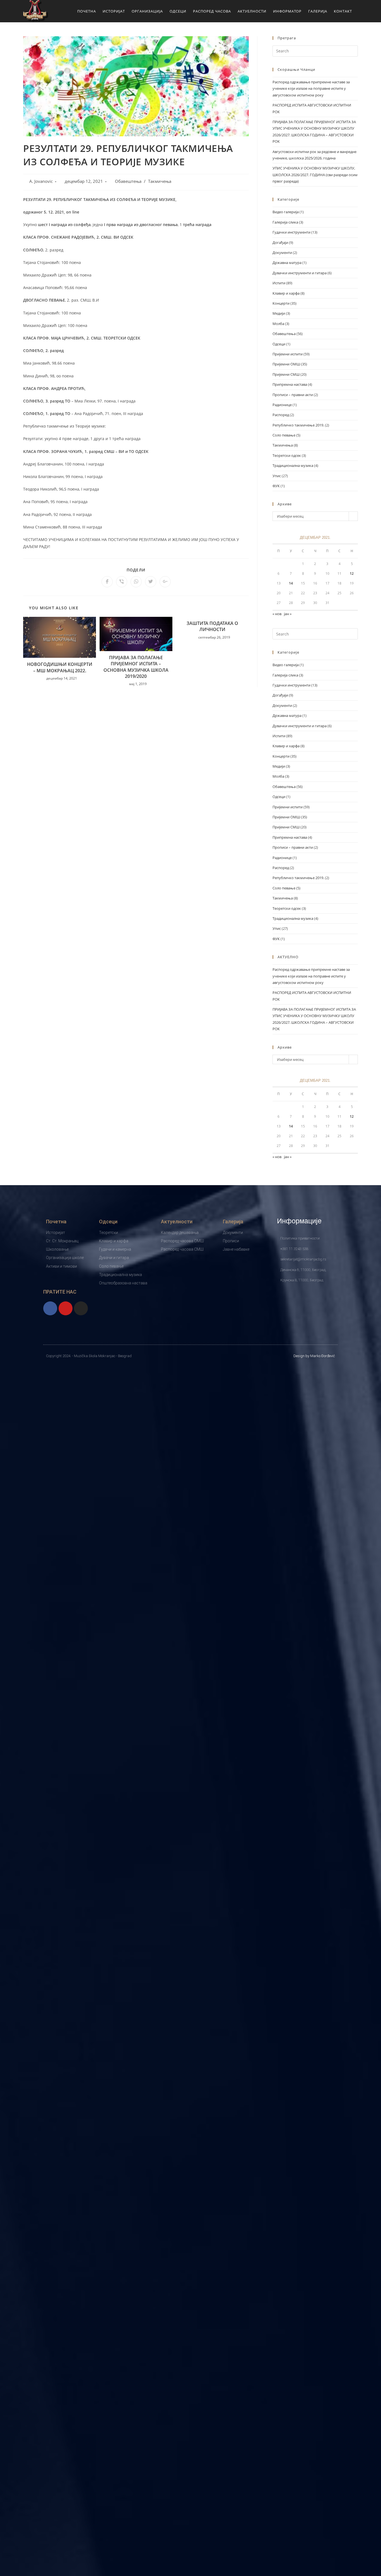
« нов (277, 614)
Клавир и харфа (286, 293)
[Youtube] (66, 1308)
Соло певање (284, 435)
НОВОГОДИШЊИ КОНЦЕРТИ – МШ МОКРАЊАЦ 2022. (60, 667)
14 (291, 583)
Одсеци (279, 344)
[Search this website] (315, 50)
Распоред (281, 415)
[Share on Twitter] (151, 582)
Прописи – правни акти (293, 395)
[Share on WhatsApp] (136, 582)
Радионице (282, 405)
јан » (288, 614)
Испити (279, 283)
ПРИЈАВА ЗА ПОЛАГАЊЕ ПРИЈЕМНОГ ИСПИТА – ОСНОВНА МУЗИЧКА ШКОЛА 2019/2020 (136, 667)
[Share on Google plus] (165, 582)
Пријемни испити (288, 354)
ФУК (276, 486)
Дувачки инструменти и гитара (300, 273)
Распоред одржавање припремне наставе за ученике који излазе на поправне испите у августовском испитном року (311, 88)
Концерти (281, 303)
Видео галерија (286, 212)
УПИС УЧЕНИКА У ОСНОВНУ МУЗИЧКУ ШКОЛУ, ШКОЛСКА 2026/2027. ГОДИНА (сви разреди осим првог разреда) (315, 175)
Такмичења (160, 181)
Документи (282, 253)
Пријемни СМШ (286, 374)
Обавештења (128, 181)
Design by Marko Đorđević (314, 1356)
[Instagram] (81, 1308)
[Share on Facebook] (107, 582)
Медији (279, 313)
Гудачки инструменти (291, 232)
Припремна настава (290, 384)
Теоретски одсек (287, 455)
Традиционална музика (293, 465)
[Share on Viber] (122, 582)
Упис (277, 476)
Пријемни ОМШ (286, 364)
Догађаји (280, 242)
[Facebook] (50, 1308)
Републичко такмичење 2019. (298, 425)
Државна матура (287, 263)
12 (352, 573)
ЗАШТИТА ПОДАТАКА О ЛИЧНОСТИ (212, 626)
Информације (299, 1221)
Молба (278, 324)
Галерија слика (285, 222)
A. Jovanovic (41, 181)
